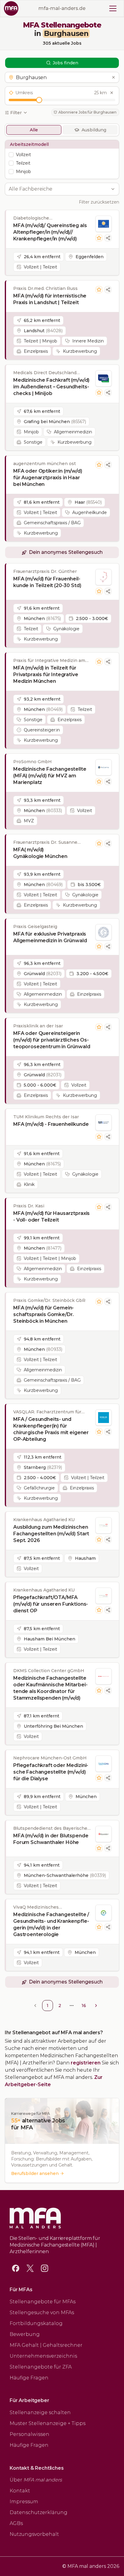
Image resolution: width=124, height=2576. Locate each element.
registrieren (86, 2063)
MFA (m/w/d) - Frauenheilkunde (51, 1124)
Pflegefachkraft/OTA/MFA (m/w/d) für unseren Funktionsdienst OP (51, 1604)
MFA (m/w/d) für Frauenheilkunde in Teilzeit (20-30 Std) (47, 582)
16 (84, 2006)
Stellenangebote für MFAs (43, 2302)
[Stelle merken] (99, 238)
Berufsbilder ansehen (35, 2173)
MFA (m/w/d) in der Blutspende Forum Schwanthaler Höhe (51, 1839)
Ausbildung (94, 130)
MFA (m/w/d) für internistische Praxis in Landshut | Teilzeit (50, 299)
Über (36, 2480)
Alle (34, 130)
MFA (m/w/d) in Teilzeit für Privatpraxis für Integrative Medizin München (46, 675)
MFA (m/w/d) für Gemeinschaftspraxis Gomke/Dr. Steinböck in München (43, 1314)
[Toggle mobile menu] (113, 8)
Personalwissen (29, 2434)
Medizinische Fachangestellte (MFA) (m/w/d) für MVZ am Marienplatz (50, 776)
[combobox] (59, 189)
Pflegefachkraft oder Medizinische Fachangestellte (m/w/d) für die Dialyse (51, 1772)
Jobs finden (65, 63)
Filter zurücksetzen (99, 202)
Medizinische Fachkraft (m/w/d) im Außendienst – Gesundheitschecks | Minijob (51, 387)
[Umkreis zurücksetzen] (112, 93)
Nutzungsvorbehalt (34, 2534)
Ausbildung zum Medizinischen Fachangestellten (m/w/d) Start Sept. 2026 (51, 1534)
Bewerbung (25, 2334)
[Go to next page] (96, 2006)
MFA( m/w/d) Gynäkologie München (40, 853)
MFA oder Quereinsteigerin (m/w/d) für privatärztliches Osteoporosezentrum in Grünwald (52, 1040)
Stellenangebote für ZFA (41, 2367)
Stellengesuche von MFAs (42, 2313)
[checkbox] (11, 155)
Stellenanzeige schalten (40, 2412)
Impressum (24, 2502)
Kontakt (20, 2491)
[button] (62, 77)
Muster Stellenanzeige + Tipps (48, 2423)
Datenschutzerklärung (39, 2512)
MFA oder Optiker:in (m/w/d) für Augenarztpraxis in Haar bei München (48, 478)
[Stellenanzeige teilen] (108, 238)
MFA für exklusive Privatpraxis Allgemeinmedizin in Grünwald (50, 937)
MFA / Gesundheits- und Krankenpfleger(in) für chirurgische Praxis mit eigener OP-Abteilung (51, 1429)
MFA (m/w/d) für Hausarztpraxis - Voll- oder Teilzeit (51, 1217)
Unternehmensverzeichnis (43, 2356)
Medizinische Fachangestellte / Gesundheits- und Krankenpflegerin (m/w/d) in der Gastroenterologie (51, 1924)
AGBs (16, 2523)
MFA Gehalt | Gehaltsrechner (46, 2345)
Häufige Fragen (29, 2378)
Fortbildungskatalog (36, 2323)
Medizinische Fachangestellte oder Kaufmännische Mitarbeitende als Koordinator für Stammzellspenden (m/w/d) (50, 1688)
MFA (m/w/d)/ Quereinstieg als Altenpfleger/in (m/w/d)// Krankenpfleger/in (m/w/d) (50, 232)
